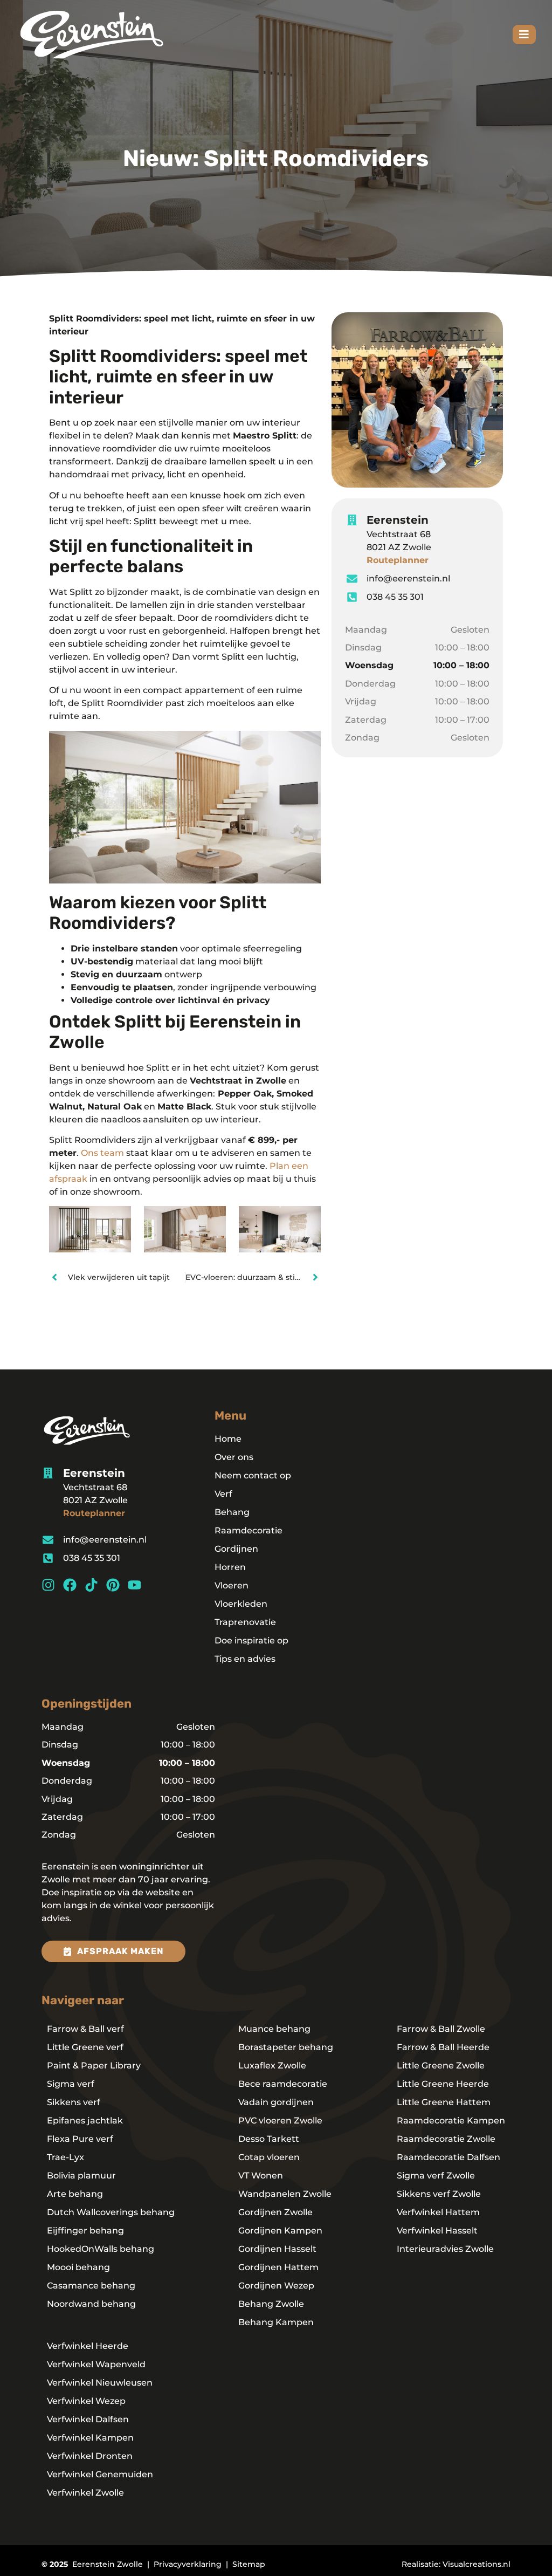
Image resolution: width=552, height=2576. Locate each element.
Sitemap (249, 2564)
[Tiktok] (91, 1585)
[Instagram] (48, 1585)
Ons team (102, 1153)
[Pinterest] (113, 1585)
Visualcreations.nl (477, 2564)
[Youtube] (134, 1585)
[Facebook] (70, 1585)
